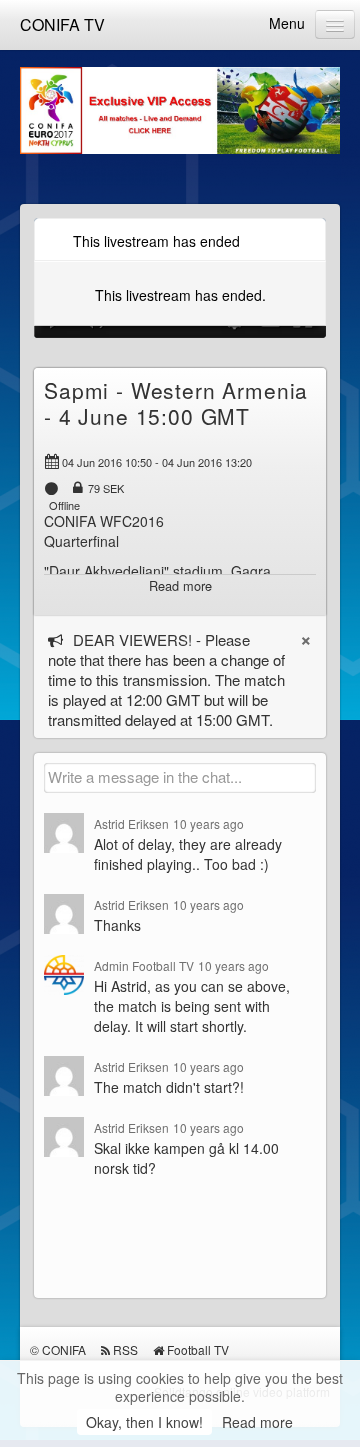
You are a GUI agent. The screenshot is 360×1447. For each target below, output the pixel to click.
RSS (125, 1349)
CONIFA (64, 1349)
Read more (257, 1422)
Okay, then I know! (144, 1422)
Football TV (198, 1349)
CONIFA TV (62, 24)
